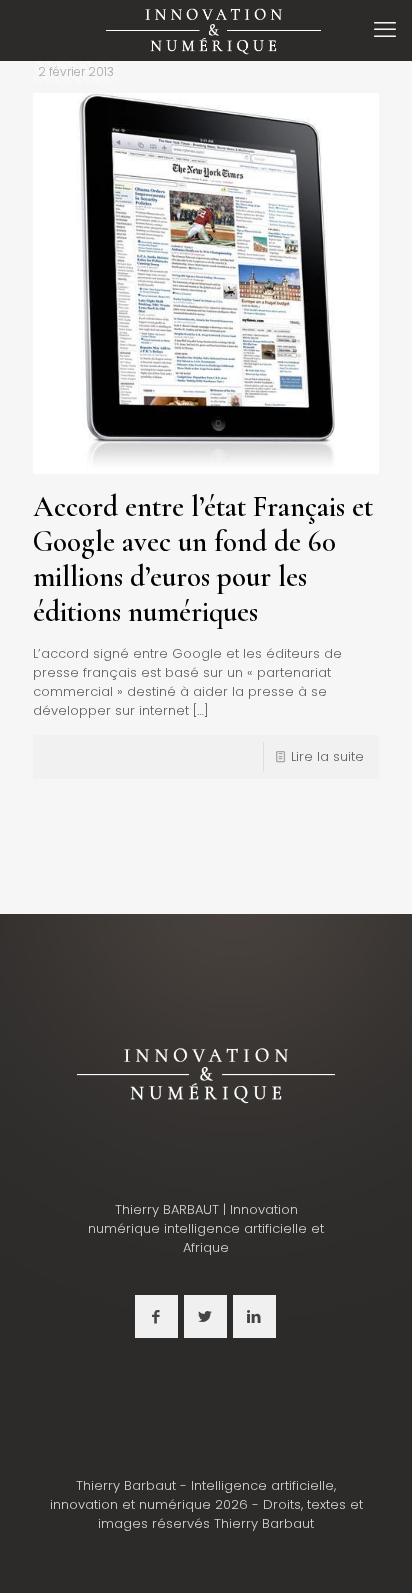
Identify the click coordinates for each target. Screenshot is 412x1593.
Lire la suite (327, 756)
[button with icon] (156, 1316)
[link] (206, 1074)
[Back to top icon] (371, 1552)
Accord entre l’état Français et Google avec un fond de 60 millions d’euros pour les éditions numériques (203, 559)
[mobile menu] (385, 30)
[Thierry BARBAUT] (213, 30)
